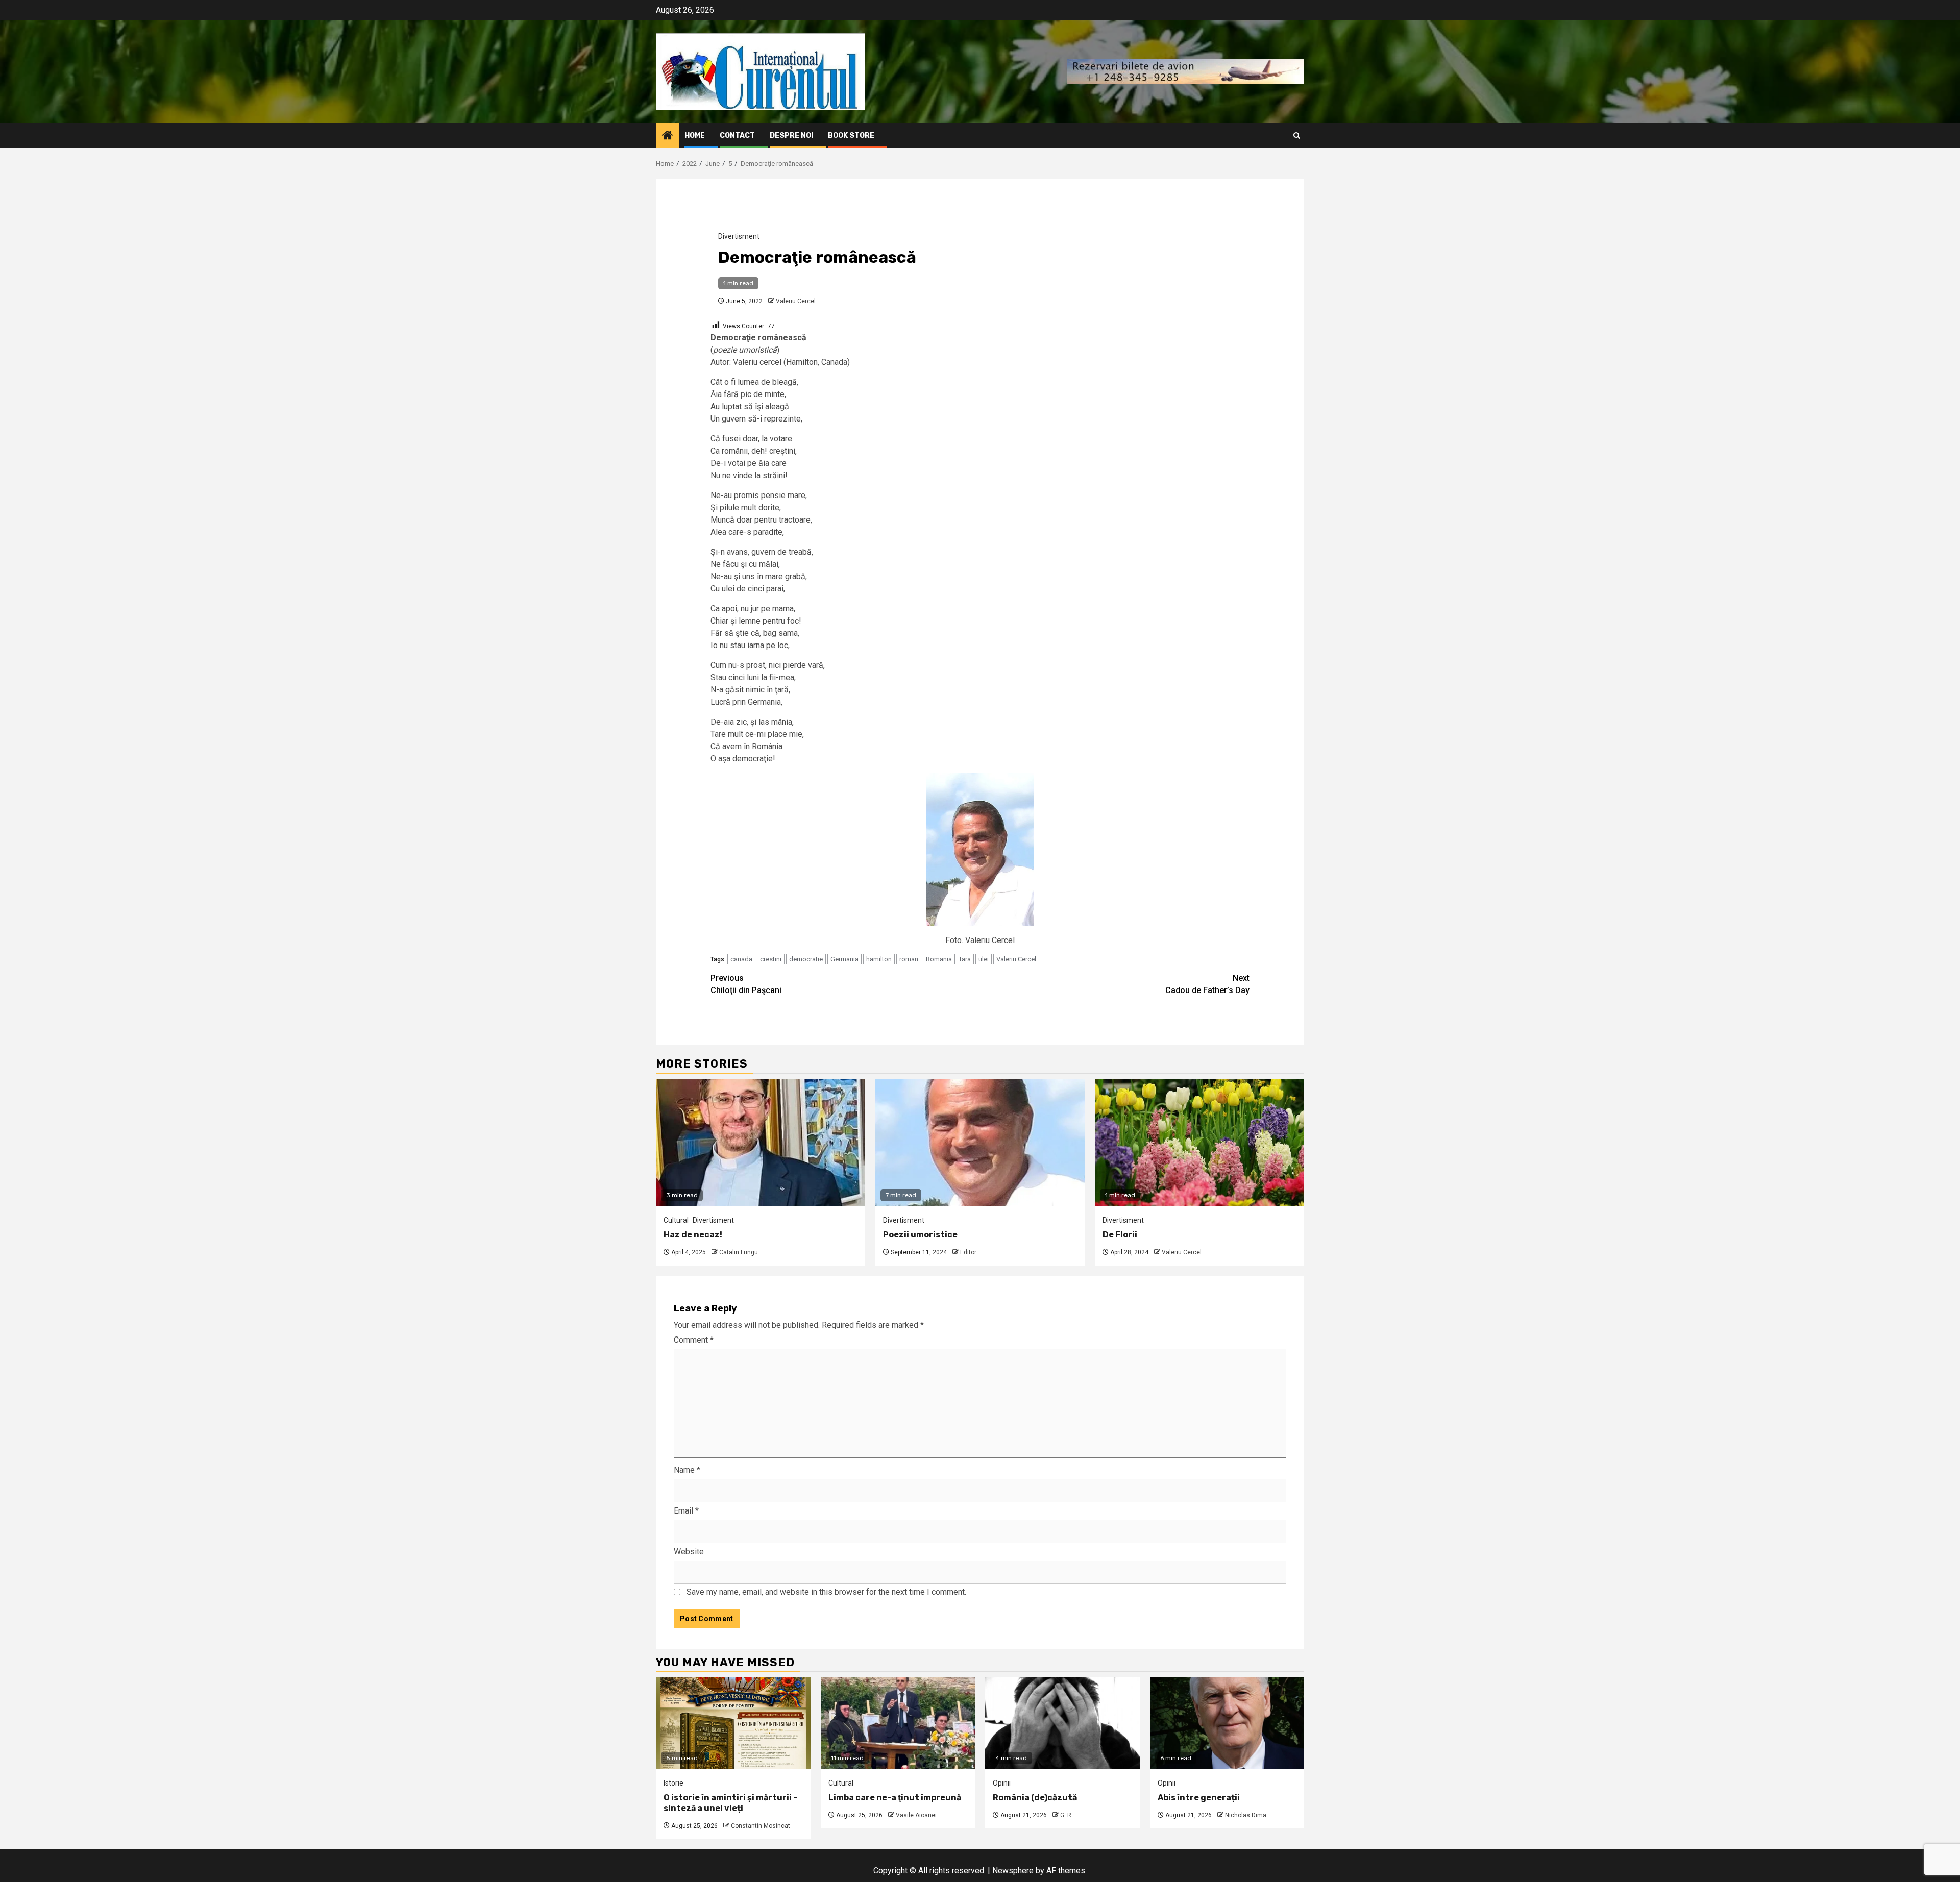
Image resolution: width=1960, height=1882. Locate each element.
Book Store (851, 135)
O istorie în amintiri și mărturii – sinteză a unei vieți (731, 1803)
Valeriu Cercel (796, 301)
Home (695, 135)
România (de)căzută (1035, 1798)
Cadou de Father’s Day (1207, 984)
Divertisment (739, 236)
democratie (806, 959)
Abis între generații (1199, 1798)
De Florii (1120, 1235)
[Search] (1297, 135)
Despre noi (791, 135)
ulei (984, 959)
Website (689, 1552)
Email (686, 1511)
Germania (844, 959)
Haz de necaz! (693, 1235)
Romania (939, 959)
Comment (694, 1340)
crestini (771, 959)
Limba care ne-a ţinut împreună (895, 1798)
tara (965, 959)
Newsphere (1013, 1871)
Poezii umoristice (920, 1235)
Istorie (673, 1783)
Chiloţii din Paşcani (746, 984)
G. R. (1067, 1815)
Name (687, 1470)
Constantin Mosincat (761, 1826)
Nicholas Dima (1246, 1815)
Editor (968, 1252)
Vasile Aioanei (916, 1815)
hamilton (879, 959)
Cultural (676, 1220)
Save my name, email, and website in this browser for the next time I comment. (826, 1592)
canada (741, 959)
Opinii (1002, 1783)
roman (909, 959)
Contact (737, 135)
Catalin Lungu (739, 1252)
